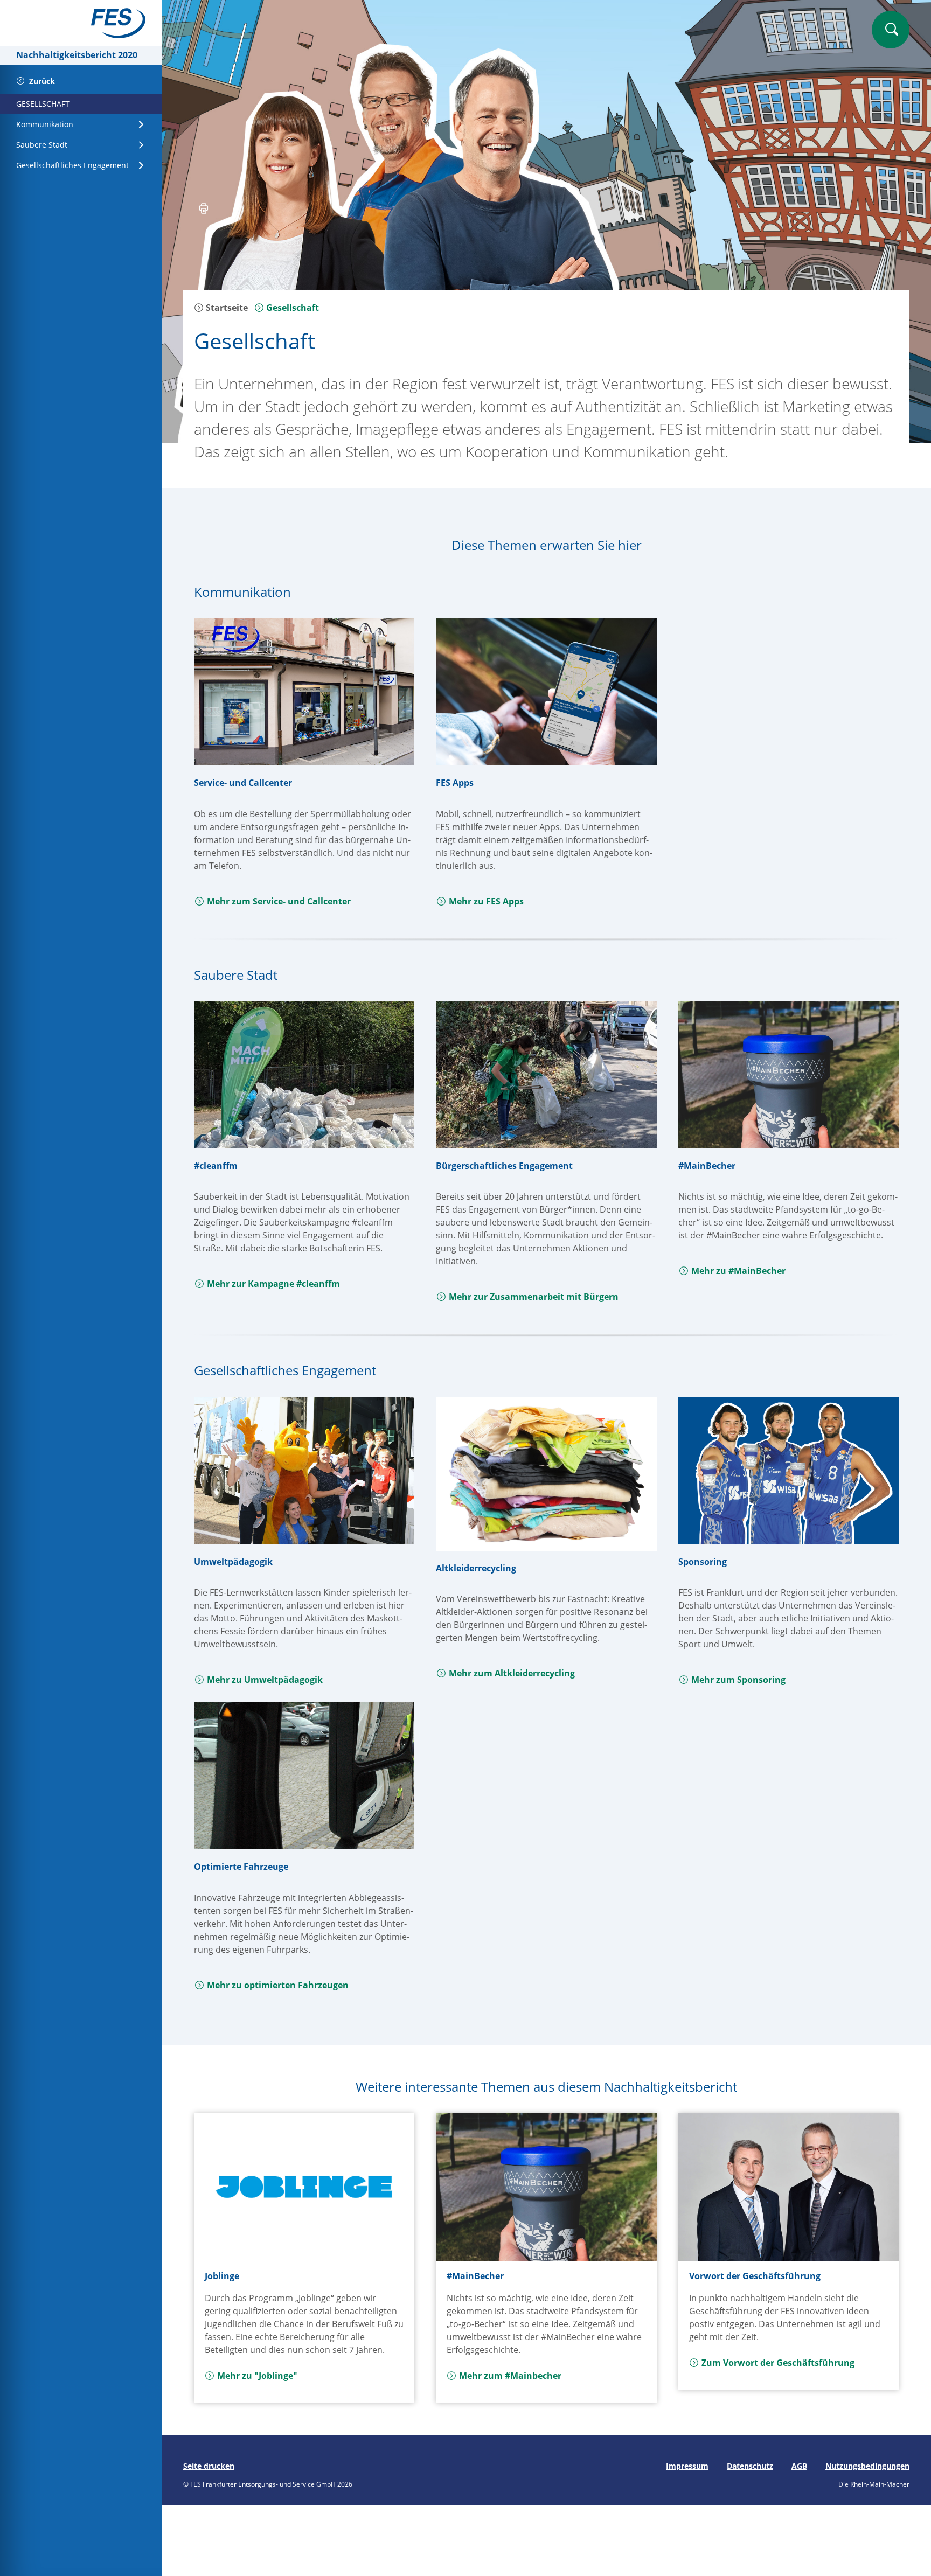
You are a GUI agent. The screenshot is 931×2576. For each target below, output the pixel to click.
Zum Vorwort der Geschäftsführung (778, 2363)
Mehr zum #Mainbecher (510, 2376)
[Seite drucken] (204, 210)
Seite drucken (209, 2466)
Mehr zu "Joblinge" (257, 2376)
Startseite (226, 308)
